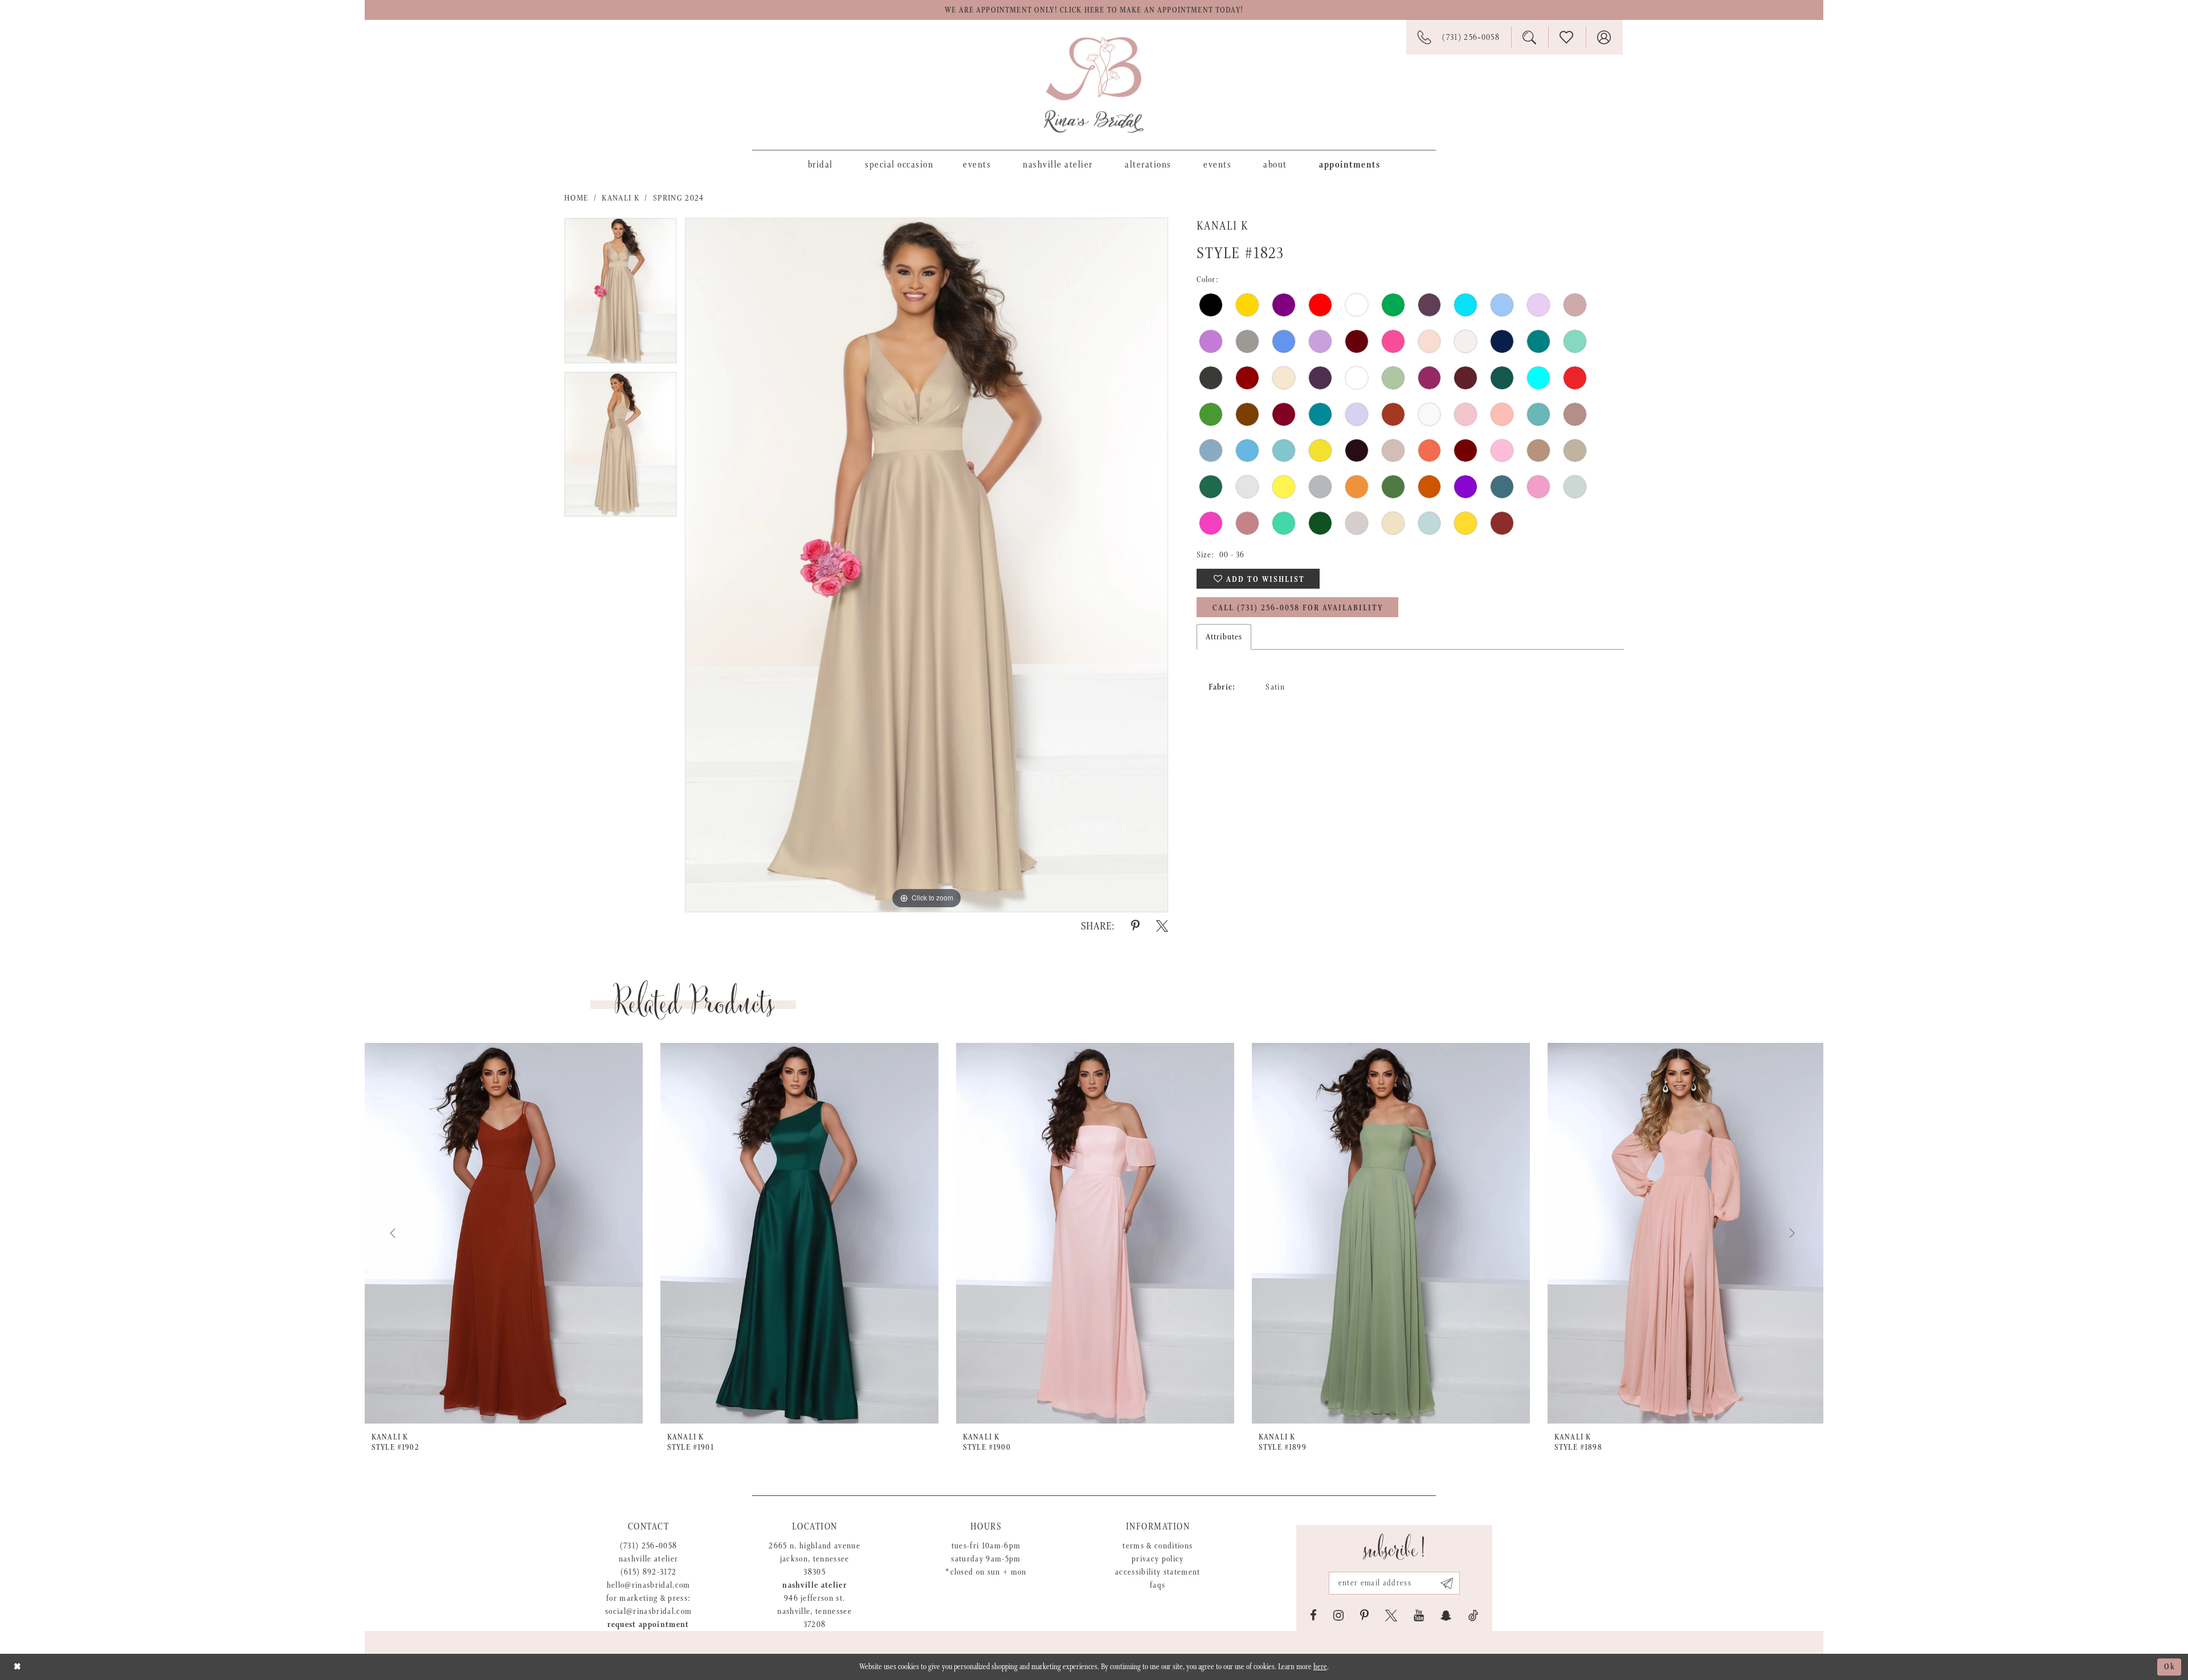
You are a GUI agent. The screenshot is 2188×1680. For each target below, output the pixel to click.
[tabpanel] (621, 295)
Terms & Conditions (1158, 1546)
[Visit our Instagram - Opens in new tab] (1338, 1616)
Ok (2170, 1667)
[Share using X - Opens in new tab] (1162, 926)
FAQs (1158, 1585)
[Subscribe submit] (1447, 1583)
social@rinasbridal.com (648, 1611)
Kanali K (621, 198)
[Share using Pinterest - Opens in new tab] (1135, 926)
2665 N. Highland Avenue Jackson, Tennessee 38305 (815, 1559)
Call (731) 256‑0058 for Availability (1298, 608)
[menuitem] (820, 164)
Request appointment (648, 1624)
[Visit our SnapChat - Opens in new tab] (1446, 1616)
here (1320, 1667)
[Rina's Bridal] (1094, 85)
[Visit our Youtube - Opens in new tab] (1419, 1616)
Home (576, 198)
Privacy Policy (1158, 1559)
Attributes (1224, 637)
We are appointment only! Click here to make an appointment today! (1094, 10)
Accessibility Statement (1158, 1572)
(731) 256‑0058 (649, 1546)
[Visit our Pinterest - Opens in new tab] (1364, 1616)
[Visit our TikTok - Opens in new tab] (1473, 1616)
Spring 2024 (679, 198)
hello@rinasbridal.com (649, 1585)
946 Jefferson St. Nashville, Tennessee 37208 (815, 1611)
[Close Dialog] (17, 1667)
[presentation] (504, 1233)
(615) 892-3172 (649, 1572)
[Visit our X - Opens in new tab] (1391, 1616)
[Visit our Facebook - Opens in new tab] (1313, 1616)
